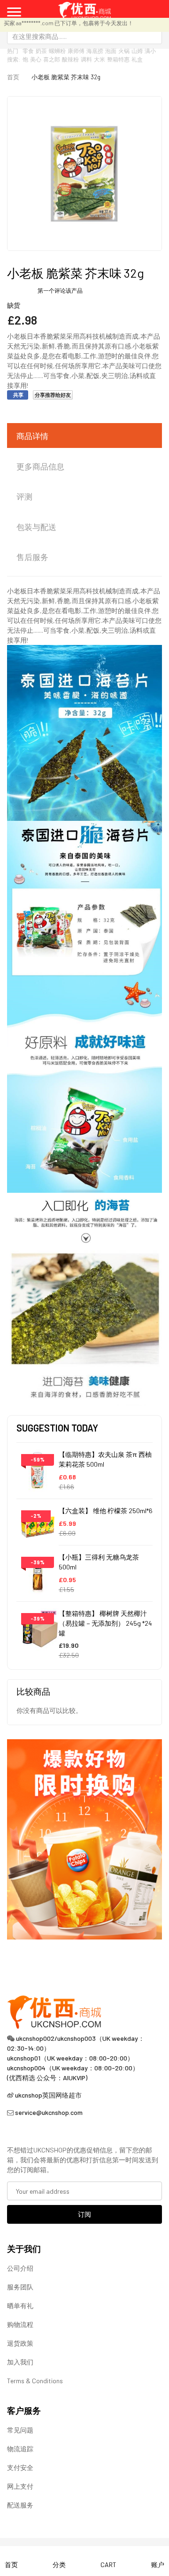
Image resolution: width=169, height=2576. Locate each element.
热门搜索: (14, 55)
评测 (24, 496)
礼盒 (137, 59)
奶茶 (41, 51)
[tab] (84, 436)
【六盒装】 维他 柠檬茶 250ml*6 (106, 1511)
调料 (86, 59)
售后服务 (32, 557)
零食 (28, 51)
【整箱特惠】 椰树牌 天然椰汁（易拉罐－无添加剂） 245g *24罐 (105, 1623)
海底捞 (95, 51)
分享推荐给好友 (53, 395)
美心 (36, 59)
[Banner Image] (84, 1838)
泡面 (111, 51)
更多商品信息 (40, 466)
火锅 (124, 51)
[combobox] (84, 36)
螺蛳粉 (57, 51)
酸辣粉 (70, 59)
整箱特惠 (118, 59)
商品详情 (32, 436)
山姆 (137, 51)
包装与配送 (36, 527)
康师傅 (76, 51)
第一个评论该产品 (60, 290)
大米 (100, 59)
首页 (13, 77)
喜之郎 (52, 59)
